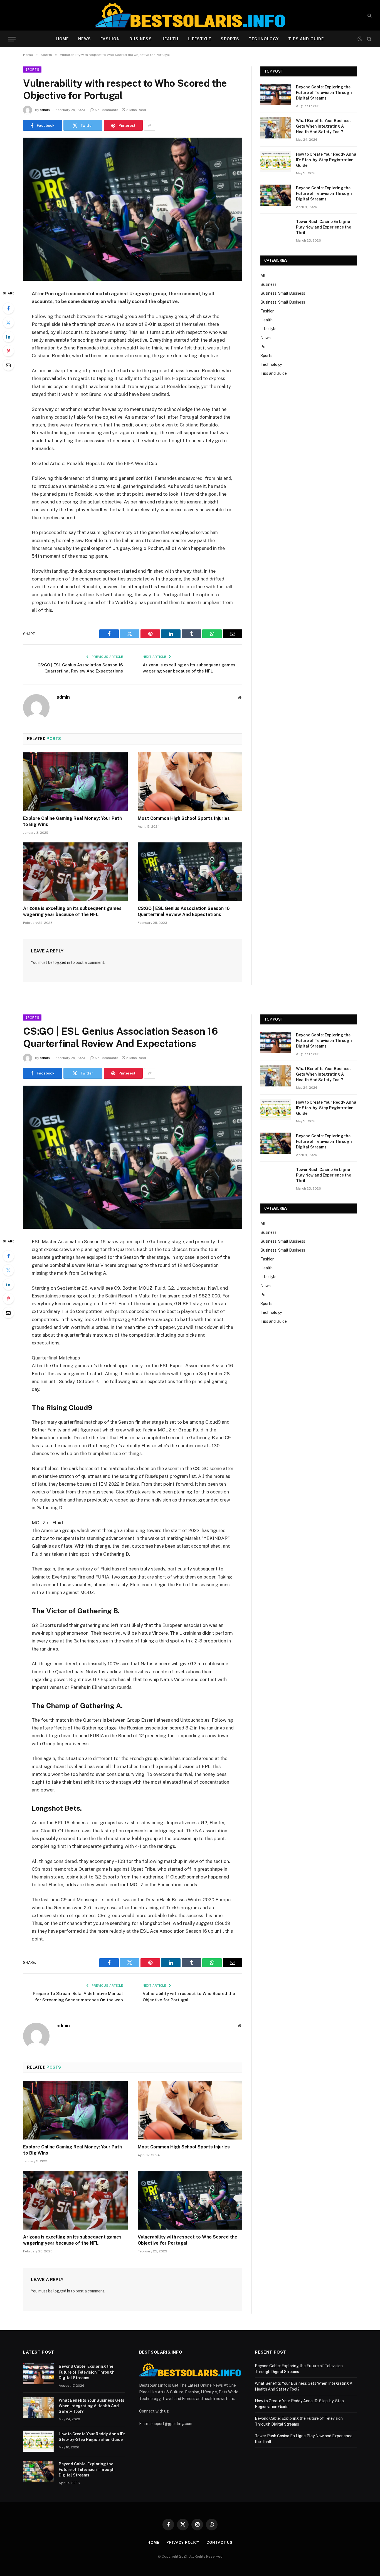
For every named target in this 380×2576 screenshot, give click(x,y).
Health (170, 39)
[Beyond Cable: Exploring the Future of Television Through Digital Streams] (276, 94)
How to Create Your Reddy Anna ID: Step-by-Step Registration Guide (326, 160)
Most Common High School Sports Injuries (184, 818)
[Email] (8, 365)
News (84, 39)
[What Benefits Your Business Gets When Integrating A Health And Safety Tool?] (276, 128)
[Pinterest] (8, 351)
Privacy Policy (183, 2543)
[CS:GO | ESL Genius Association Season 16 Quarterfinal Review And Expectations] (190, 872)
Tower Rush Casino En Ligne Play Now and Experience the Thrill (324, 227)
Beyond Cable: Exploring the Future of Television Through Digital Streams (324, 93)
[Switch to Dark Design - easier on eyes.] (360, 39)
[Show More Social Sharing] (150, 125)
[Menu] (12, 39)
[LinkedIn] (8, 337)
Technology (264, 39)
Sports (230, 39)
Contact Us (219, 2543)
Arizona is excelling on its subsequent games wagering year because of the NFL (72, 911)
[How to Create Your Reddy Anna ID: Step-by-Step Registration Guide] (276, 162)
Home (62, 39)
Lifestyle (199, 39)
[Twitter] (8, 322)
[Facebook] (8, 308)
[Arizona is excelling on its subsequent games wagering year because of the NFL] (75, 872)
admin (45, 110)
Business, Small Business (283, 293)
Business (141, 39)
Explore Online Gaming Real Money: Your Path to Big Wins (72, 821)
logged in (62, 962)
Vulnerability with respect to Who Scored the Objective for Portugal (187, 2240)
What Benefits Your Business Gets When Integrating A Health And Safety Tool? (324, 126)
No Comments (107, 110)
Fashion (110, 39)
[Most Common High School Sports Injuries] (190, 782)
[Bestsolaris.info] (190, 15)
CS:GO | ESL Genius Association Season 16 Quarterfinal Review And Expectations (184, 911)
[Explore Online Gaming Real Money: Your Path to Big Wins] (75, 782)
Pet (264, 347)
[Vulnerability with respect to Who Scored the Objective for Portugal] (133, 209)
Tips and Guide (306, 39)
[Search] (369, 15)
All (263, 276)
